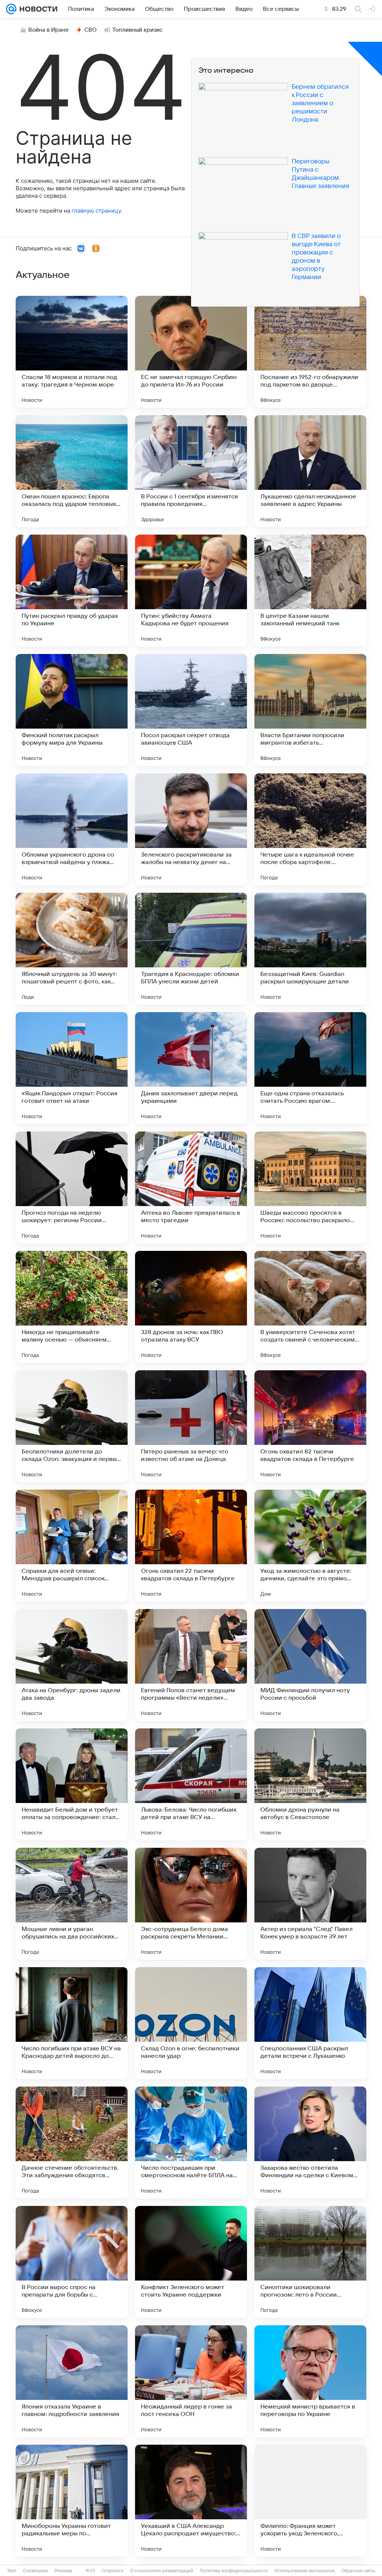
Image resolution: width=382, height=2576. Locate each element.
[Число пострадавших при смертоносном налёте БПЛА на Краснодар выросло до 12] (191, 2143)
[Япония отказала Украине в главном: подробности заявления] (72, 2381)
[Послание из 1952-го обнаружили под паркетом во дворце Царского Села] (310, 352)
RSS (90, 2571)
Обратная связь (358, 2571)
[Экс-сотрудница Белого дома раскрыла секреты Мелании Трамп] (191, 1904)
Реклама (63, 2571)
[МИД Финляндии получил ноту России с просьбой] (310, 1665)
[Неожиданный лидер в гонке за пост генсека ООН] (191, 2381)
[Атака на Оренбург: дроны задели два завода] (72, 1665)
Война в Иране (48, 30)
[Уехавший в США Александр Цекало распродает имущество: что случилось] (191, 2501)
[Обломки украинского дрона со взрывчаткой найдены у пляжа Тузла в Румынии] (72, 829)
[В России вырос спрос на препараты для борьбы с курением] (72, 2262)
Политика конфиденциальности (234, 2571)
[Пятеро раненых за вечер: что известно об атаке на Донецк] (191, 1426)
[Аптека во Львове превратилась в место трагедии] (191, 1187)
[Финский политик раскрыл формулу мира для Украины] (72, 710)
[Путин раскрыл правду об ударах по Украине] (72, 591)
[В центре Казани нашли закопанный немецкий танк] (310, 591)
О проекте (113, 2571)
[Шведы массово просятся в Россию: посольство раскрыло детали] (310, 1187)
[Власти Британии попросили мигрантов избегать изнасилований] (310, 710)
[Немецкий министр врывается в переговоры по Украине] (310, 2381)
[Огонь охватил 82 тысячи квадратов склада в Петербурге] (310, 1426)
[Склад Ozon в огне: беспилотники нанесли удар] (191, 2023)
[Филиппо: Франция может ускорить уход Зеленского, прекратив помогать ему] (310, 2501)
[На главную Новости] (37, 9)
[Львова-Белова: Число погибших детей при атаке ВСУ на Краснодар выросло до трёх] (191, 1784)
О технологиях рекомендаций (162, 2571)
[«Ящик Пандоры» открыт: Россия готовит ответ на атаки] (72, 1068)
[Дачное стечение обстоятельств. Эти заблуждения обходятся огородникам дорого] (72, 2143)
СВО (90, 30)
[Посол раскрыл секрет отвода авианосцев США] (191, 710)
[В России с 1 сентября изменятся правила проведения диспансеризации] (191, 471)
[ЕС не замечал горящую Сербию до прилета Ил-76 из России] (191, 352)
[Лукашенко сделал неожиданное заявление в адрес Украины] (310, 471)
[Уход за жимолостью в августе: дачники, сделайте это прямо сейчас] (310, 1546)
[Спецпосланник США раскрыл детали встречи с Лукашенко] (310, 2023)
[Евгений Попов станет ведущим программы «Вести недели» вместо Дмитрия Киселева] (191, 1665)
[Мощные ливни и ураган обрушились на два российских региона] (72, 1904)
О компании (35, 2571)
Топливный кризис (138, 30)
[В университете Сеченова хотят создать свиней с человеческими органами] (310, 1307)
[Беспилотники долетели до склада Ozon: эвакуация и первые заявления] (72, 1426)
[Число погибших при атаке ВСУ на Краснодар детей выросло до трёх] (72, 2023)
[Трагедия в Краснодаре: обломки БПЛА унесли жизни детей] (191, 949)
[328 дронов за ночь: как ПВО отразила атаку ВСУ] (191, 1307)
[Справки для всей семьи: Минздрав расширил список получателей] (72, 1546)
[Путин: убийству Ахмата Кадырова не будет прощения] (191, 591)
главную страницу (96, 211)
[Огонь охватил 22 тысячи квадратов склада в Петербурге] (191, 1546)
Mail (12, 2571)
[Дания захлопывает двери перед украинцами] (191, 1068)
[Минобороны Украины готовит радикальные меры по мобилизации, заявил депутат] (72, 2501)
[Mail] (11, 9)
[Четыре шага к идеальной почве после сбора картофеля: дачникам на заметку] (310, 829)
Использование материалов (305, 2571)
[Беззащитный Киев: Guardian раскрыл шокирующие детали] (310, 949)
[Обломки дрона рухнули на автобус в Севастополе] (310, 1784)
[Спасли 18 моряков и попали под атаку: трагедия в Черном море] (72, 352)
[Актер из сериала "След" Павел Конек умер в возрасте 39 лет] (310, 1904)
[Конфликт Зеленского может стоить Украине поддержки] (191, 2262)
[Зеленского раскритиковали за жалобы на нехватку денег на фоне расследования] (191, 829)
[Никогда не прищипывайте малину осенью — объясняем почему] (72, 1307)
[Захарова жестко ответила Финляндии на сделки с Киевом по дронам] (310, 2143)
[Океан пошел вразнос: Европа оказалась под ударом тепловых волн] (72, 471)
